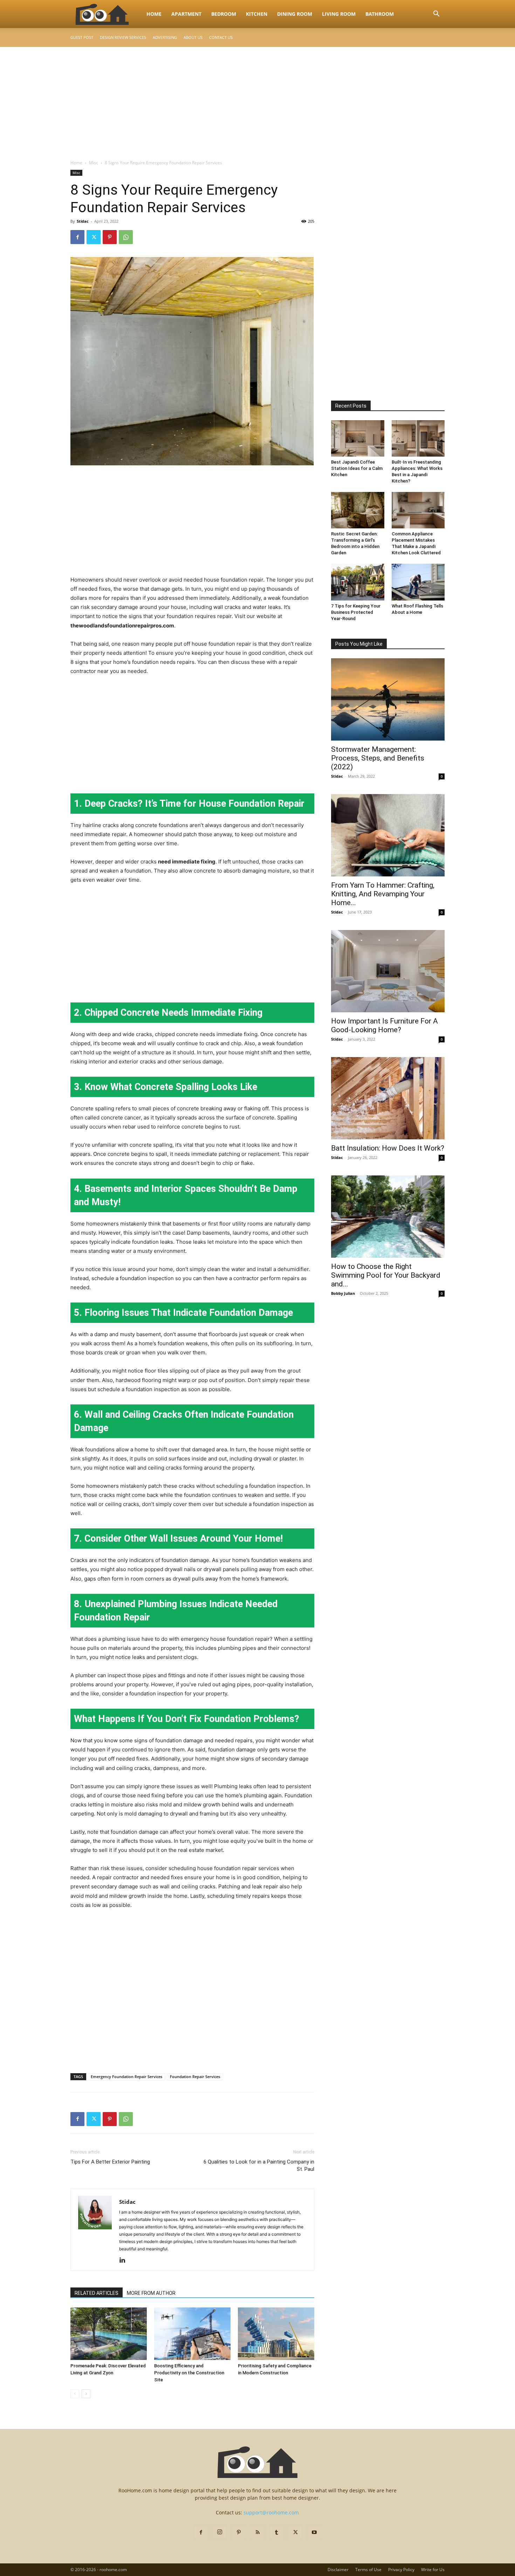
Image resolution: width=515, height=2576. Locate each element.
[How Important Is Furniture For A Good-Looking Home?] (388, 971)
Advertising (165, 37)
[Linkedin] (125, 2261)
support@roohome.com (271, 2512)
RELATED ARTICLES (97, 2293)
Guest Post (82, 37)
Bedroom (224, 14)
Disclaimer (338, 2570)
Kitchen (257, 14)
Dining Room (295, 14)
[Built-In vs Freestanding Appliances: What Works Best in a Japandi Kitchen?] (418, 438)
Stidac (83, 221)
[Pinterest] (110, 237)
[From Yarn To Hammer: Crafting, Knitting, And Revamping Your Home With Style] (388, 835)
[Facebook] (77, 237)
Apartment (186, 14)
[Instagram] (220, 2532)
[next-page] (86, 2394)
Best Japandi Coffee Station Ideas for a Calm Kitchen (357, 468)
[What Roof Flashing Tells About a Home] (418, 582)
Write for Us (433, 2570)
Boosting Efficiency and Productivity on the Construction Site (189, 2373)
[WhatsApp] (126, 237)
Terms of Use (368, 2570)
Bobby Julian (343, 1293)
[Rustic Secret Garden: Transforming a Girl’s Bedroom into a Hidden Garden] (358, 510)
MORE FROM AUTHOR (151, 2293)
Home (154, 14)
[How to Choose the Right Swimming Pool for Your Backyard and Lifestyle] (388, 1217)
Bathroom (380, 14)
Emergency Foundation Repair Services (126, 2077)
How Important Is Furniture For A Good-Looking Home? (384, 1025)
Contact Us (221, 37)
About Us (193, 37)
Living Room (339, 14)
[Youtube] (314, 2533)
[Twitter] (94, 237)
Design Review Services (123, 37)
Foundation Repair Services (195, 2077)
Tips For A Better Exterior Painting (110, 2162)
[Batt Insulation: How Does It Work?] (388, 1098)
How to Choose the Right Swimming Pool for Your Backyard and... (386, 1275)
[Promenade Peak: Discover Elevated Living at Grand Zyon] (109, 2334)
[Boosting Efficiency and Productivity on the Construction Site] (192, 2334)
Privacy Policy (401, 2570)
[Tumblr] (276, 2533)
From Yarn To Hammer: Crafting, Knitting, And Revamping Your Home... (383, 894)
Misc (94, 163)
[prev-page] (75, 2394)
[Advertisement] (257, 99)
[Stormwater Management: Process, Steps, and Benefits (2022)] (388, 699)
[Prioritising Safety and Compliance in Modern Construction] (276, 2334)
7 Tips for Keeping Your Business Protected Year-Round (356, 612)
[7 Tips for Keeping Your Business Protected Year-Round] (358, 582)
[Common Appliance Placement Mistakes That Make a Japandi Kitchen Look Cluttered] (418, 510)
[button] (436, 15)
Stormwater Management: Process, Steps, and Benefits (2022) (378, 758)
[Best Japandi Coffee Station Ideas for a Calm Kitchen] (358, 438)
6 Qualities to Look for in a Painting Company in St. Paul (259, 2165)
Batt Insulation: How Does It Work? (388, 1148)
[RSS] (257, 2533)
